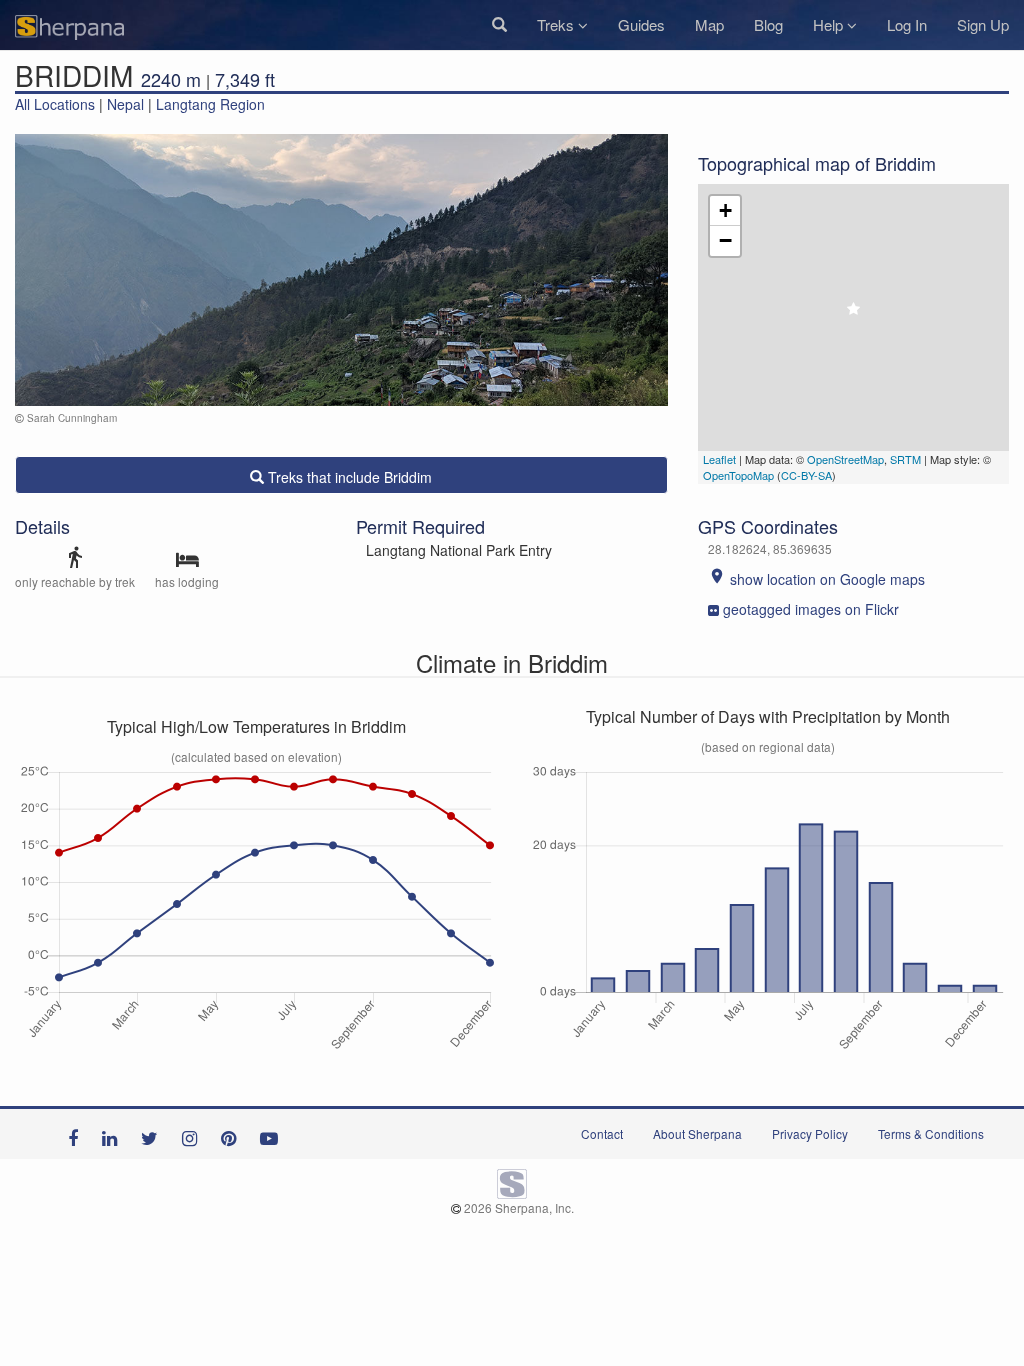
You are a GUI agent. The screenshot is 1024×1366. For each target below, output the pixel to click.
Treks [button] (557, 24)
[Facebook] (78, 1134)
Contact (602, 1133)
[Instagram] (194, 1134)
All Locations (55, 104)
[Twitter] (154, 1134)
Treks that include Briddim (348, 477)
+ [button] (725, 210)
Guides (641, 24)
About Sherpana (697, 1133)
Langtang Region (210, 104)
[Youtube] (274, 1134)
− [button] (725, 240)
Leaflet (719, 459)
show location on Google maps (816, 579)
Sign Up (983, 24)
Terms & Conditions (931, 1133)
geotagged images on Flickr (811, 609)
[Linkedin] (114, 1134)
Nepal (125, 104)
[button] (499, 25)
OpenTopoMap (738, 475)
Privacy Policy (810, 1133)
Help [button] (830, 24)
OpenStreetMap (845, 459)
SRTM (905, 459)
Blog (768, 24)
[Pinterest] (233, 1134)
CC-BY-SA (806, 475)
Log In (907, 24)
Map (709, 24)
